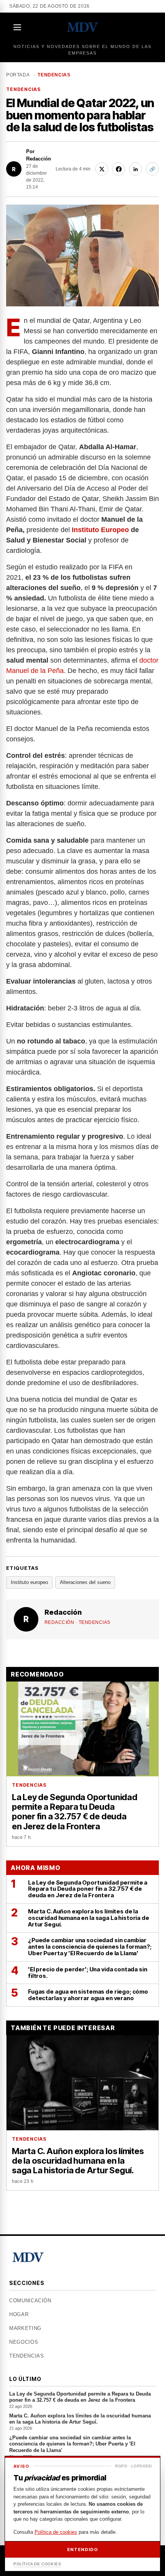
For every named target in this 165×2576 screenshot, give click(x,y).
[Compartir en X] (102, 169)
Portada (18, 75)
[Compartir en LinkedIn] (135, 169)
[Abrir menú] (18, 27)
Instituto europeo (29, 1582)
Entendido (82, 2550)
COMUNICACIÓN (30, 2301)
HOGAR (19, 2314)
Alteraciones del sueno (85, 1582)
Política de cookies (56, 2532)
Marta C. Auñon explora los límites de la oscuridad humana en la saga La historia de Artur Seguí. (80, 2422)
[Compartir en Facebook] (119, 169)
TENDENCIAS (54, 75)
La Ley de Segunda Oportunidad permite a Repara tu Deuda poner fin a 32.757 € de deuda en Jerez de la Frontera (80, 2400)
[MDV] (82, 27)
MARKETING (25, 2328)
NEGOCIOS (24, 2342)
